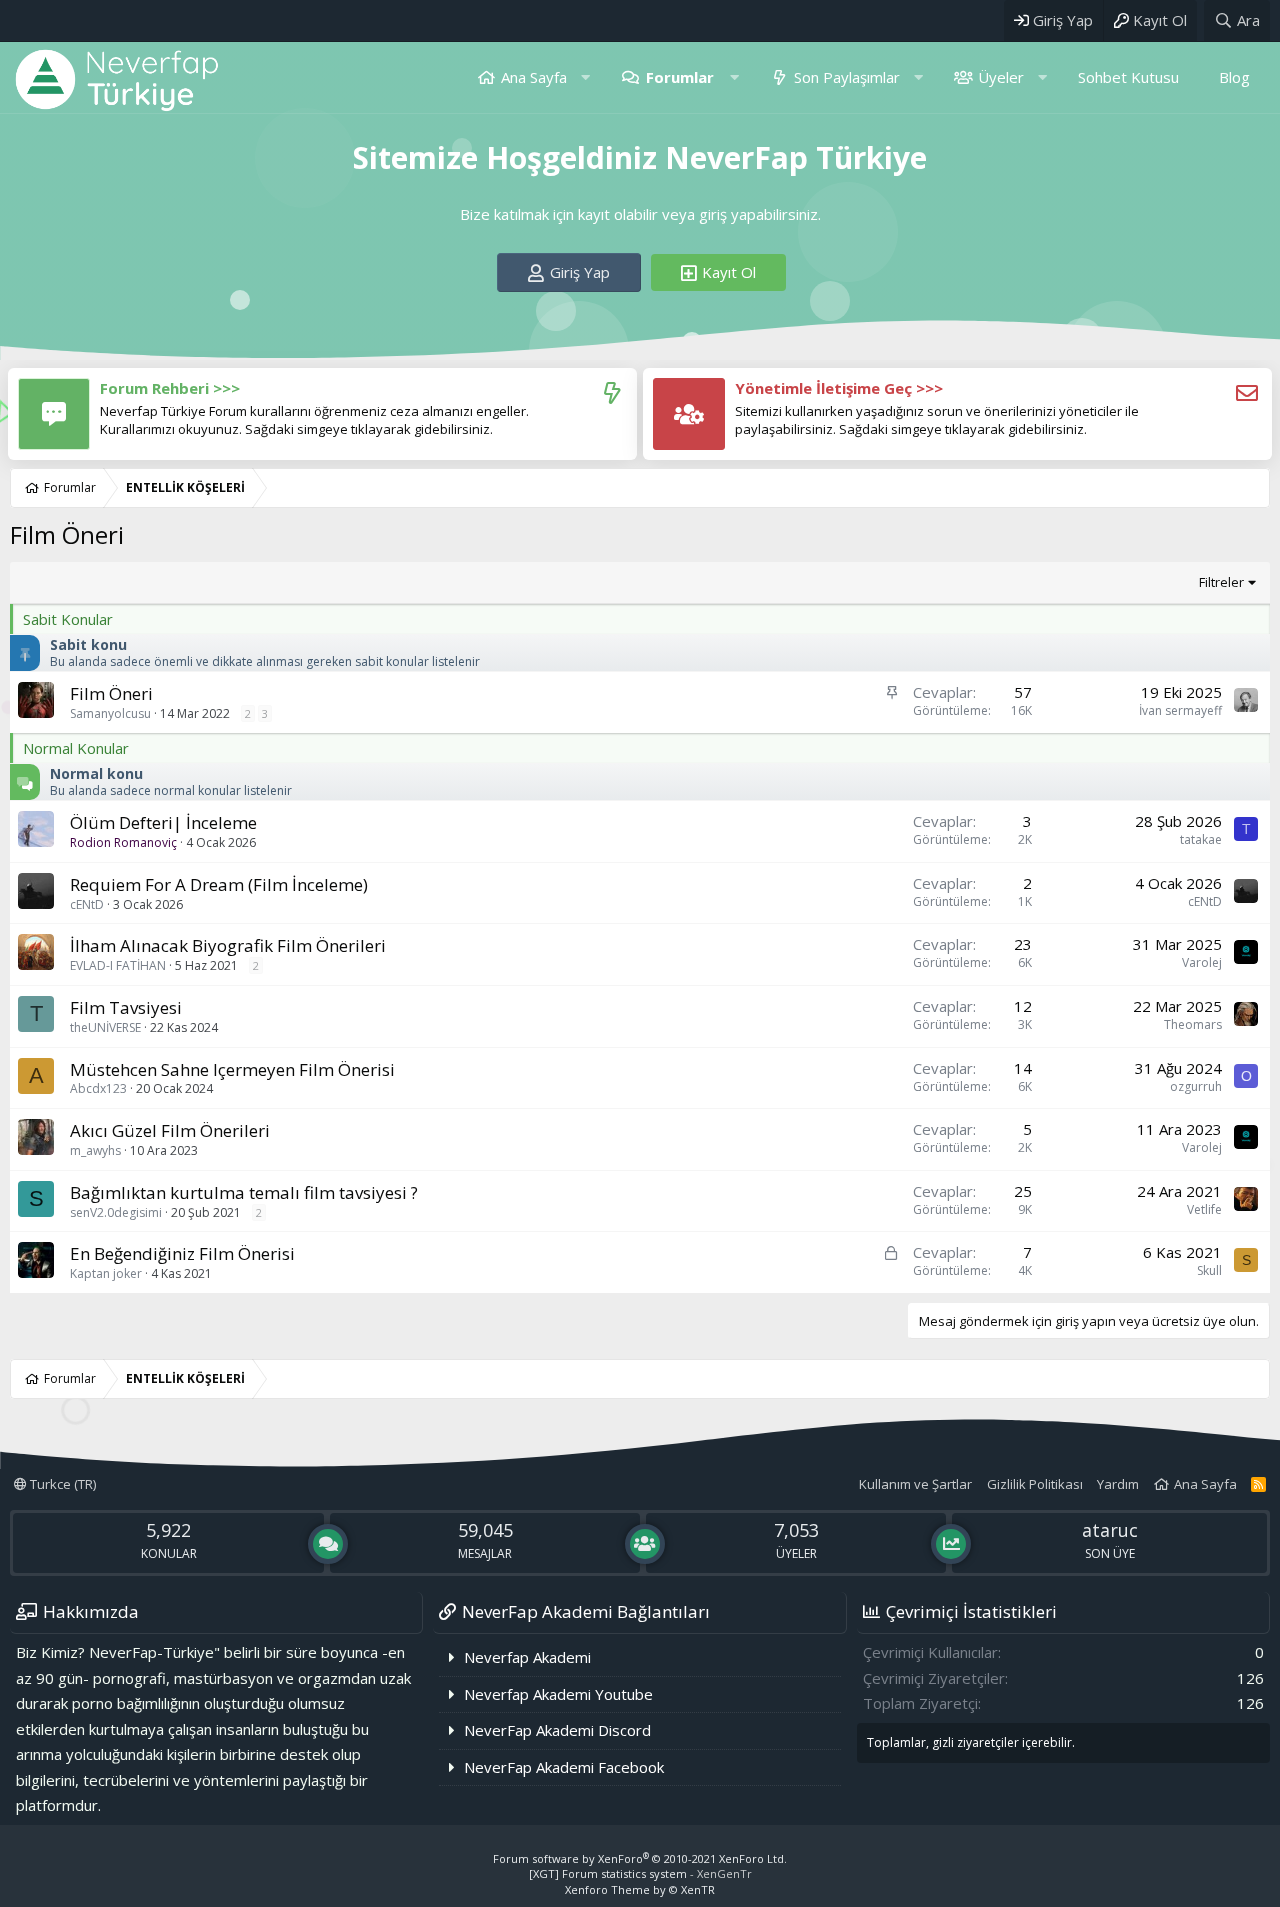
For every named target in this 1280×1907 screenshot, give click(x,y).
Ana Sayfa (534, 77)
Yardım (1118, 1484)
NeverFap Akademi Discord (557, 1730)
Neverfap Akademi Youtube (558, 1694)
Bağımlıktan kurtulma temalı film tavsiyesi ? (244, 1192)
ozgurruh (1196, 1086)
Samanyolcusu (110, 713)
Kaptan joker (106, 1273)
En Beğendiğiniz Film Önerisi (182, 1253)
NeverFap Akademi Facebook (564, 1767)
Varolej (1202, 962)
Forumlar (680, 77)
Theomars (1193, 1024)
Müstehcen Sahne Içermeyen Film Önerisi (232, 1069)
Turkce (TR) (61, 1484)
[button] (585, 77)
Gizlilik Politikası (1035, 1484)
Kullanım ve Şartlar (915, 1484)
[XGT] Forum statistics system (640, 1873)
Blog (1234, 77)
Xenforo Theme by (640, 1889)
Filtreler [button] (1221, 582)
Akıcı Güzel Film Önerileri (170, 1130)
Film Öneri (111, 693)
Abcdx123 (98, 1088)
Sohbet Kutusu (1128, 77)
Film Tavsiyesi (126, 1007)
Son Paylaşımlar (847, 77)
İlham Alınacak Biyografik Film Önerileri (228, 945)
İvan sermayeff (1180, 710)
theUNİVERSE (105, 1027)
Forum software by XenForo (640, 1858)
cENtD (87, 904)
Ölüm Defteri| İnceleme (163, 822)
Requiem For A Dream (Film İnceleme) (219, 884)
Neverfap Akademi (527, 1657)
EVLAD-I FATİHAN (118, 965)
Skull (1209, 1270)
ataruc (1110, 1530)
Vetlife (1204, 1209)
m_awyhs (95, 1150)
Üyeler (1001, 77)
